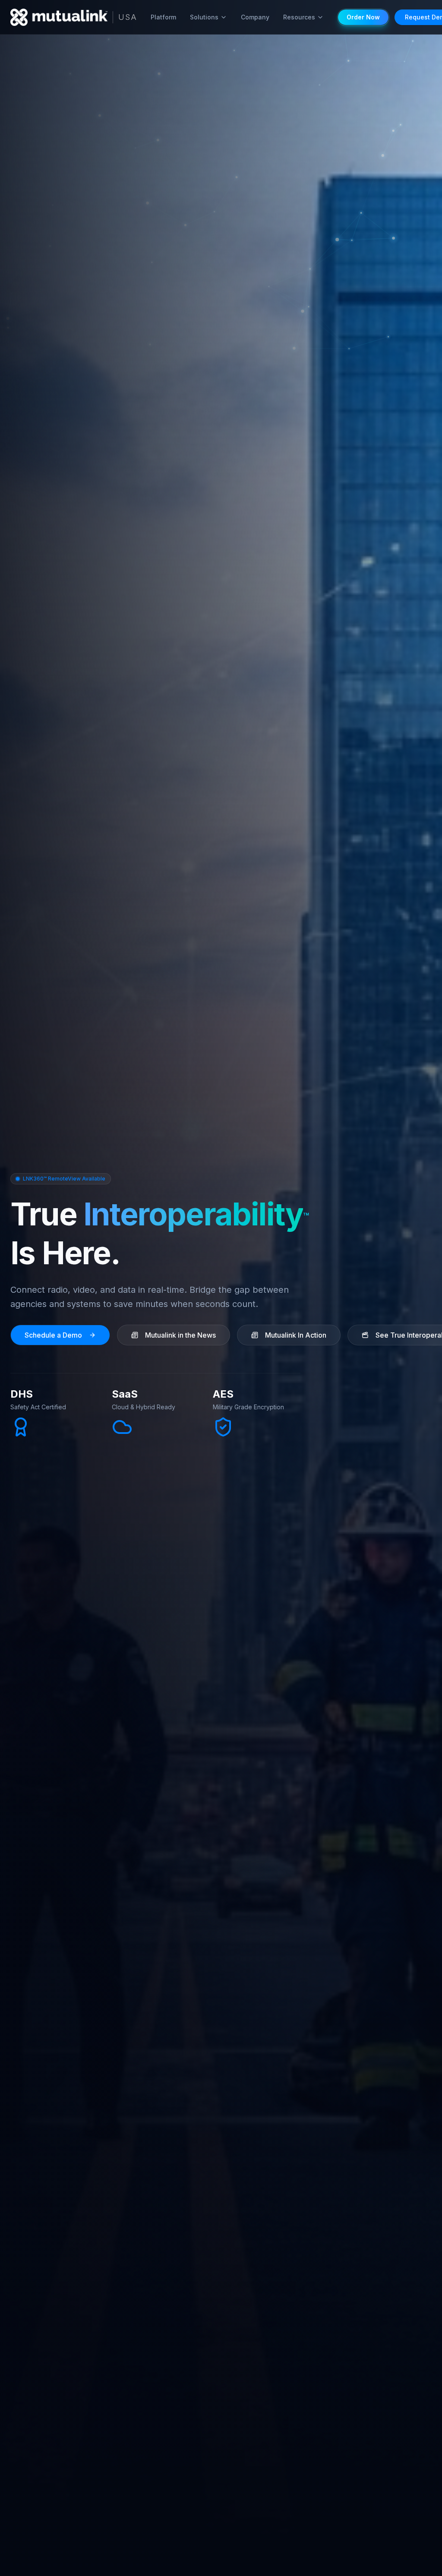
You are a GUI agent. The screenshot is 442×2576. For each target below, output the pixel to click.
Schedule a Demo (53, 1335)
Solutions (204, 17)
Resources (299, 17)
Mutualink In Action (296, 1335)
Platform (163, 17)
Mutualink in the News (180, 1335)
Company (255, 17)
